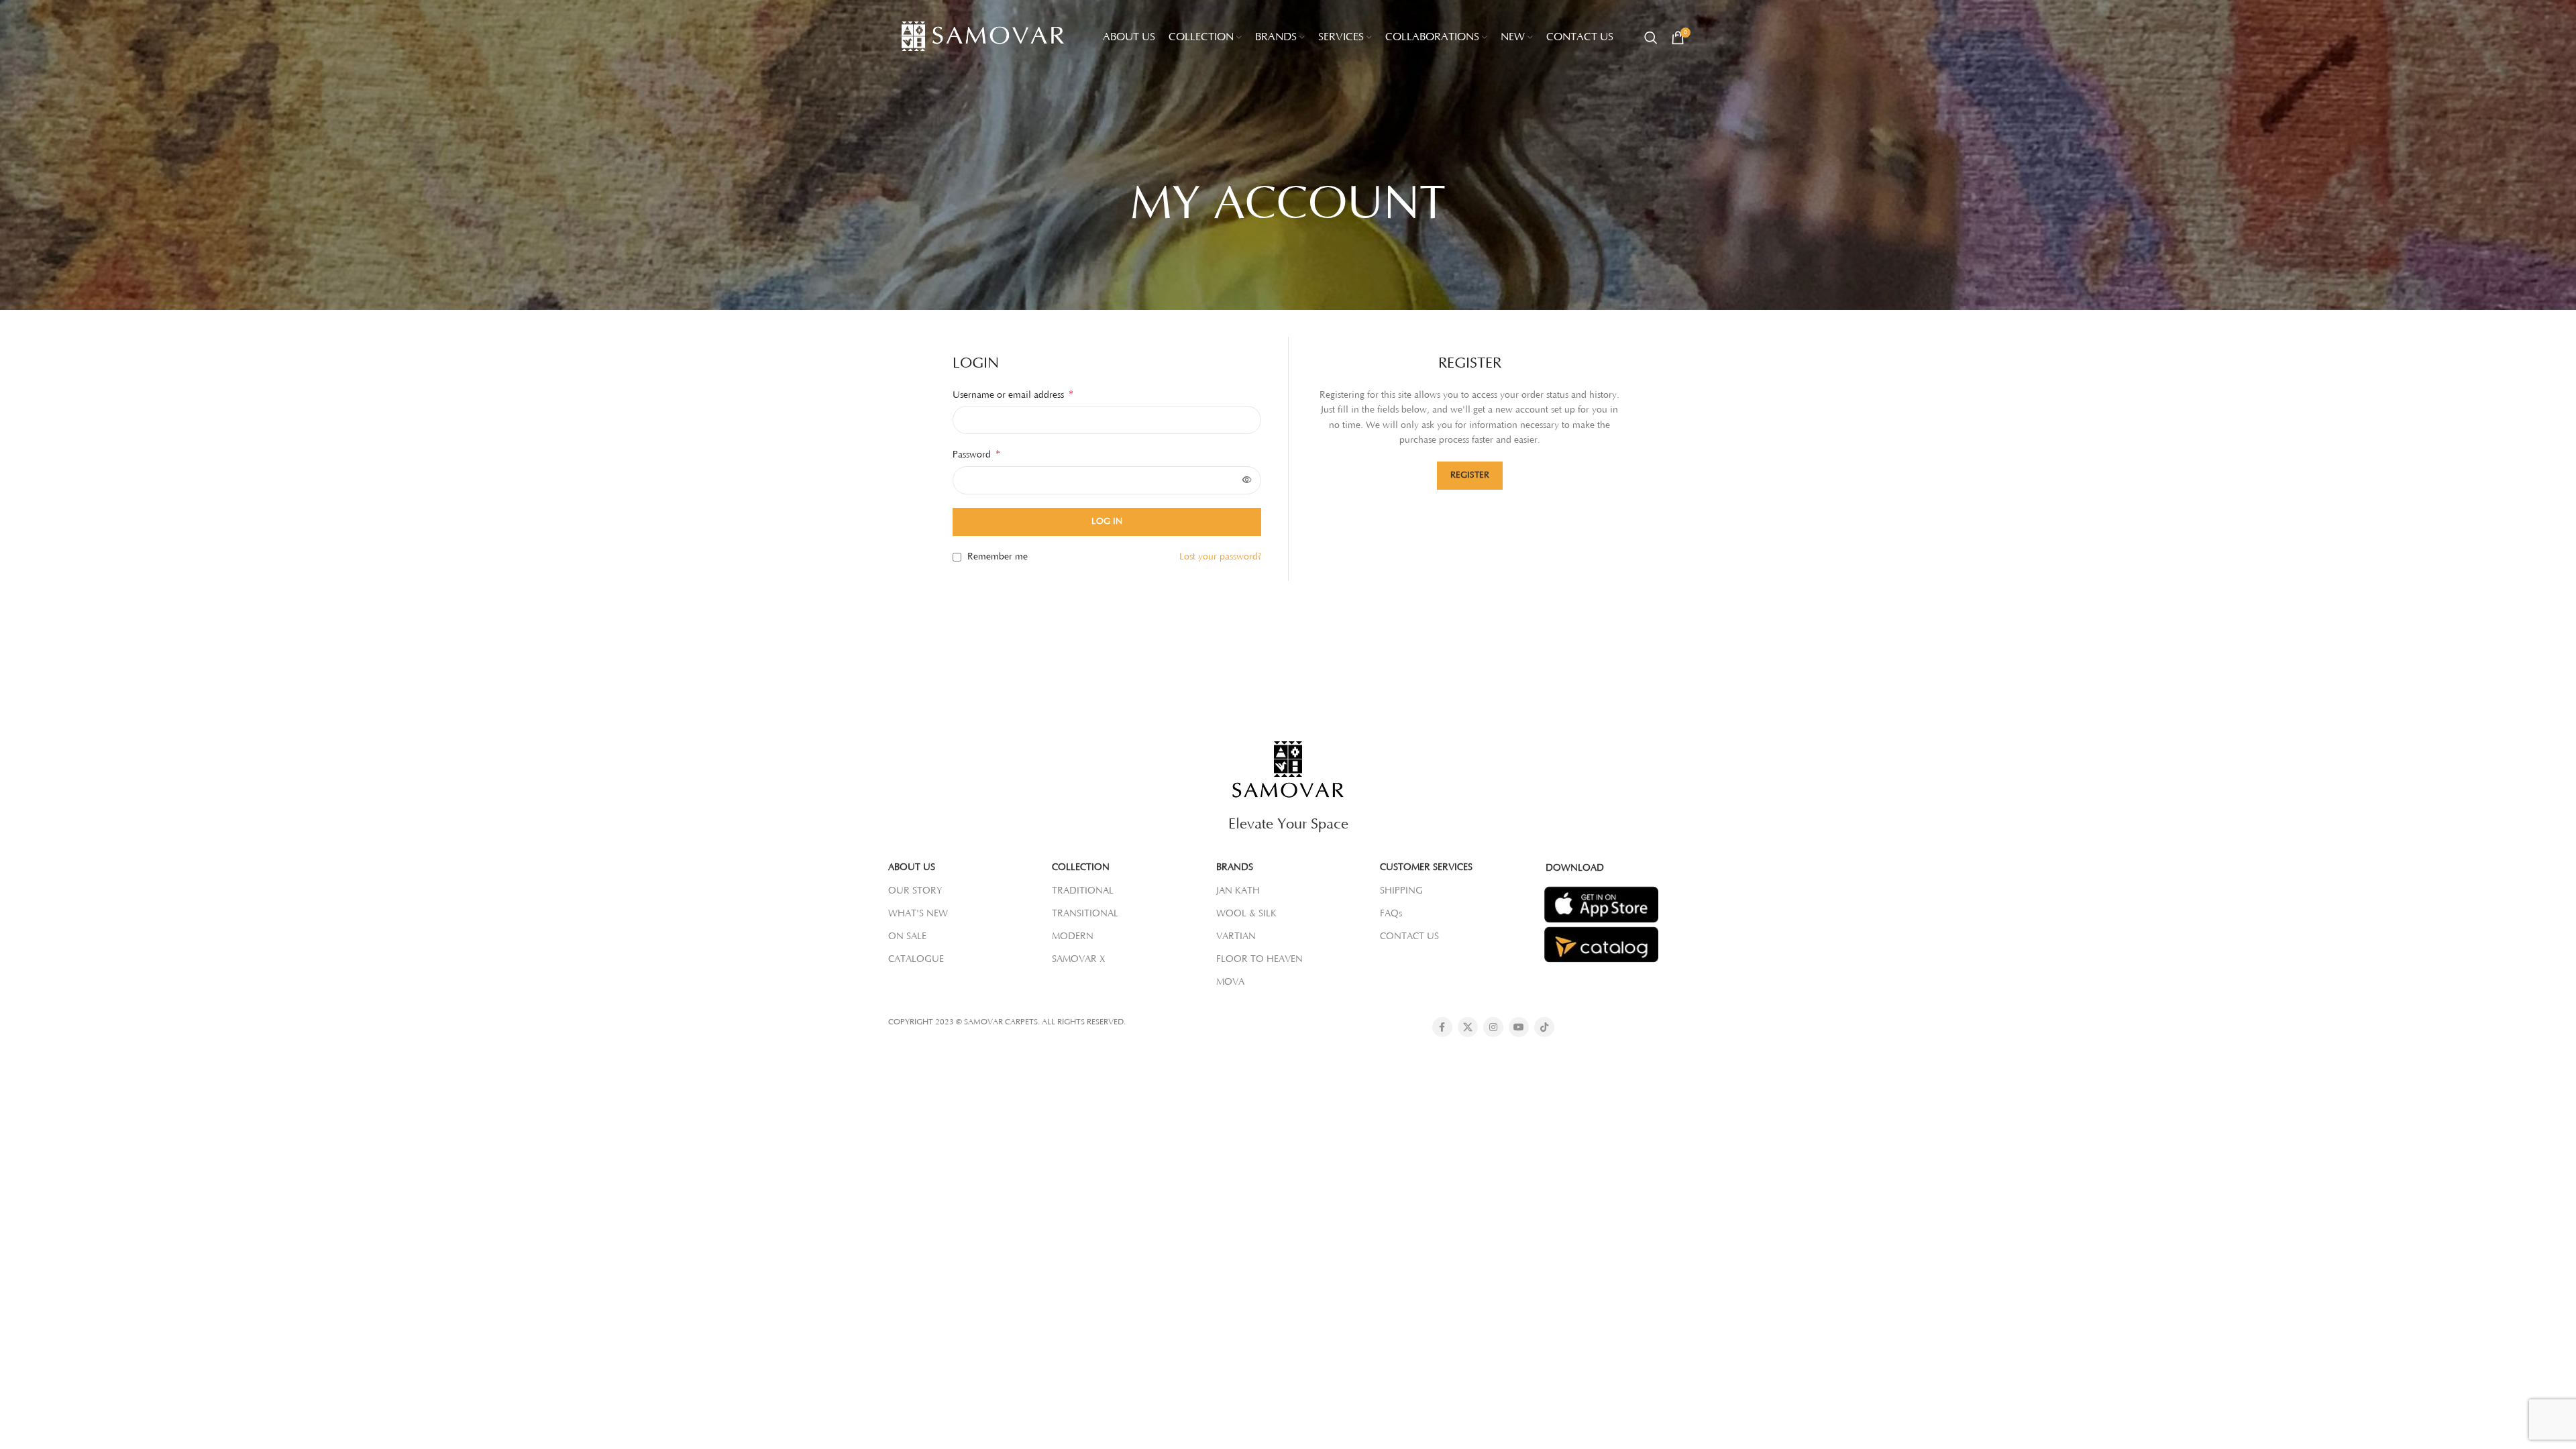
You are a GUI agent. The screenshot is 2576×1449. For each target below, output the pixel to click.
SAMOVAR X (1079, 959)
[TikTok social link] (1544, 1027)
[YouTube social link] (1519, 1027)
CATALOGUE (916, 959)
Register (1470, 475)
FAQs (1391, 914)
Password (976, 454)
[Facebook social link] (1442, 1027)
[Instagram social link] (1493, 1027)
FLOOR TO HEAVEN (1259, 959)
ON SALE (907, 936)
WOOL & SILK (1246, 914)
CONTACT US (1409, 936)
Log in (1107, 521)
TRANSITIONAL (1085, 914)
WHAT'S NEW (918, 914)
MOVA (1230, 982)
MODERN (1073, 936)
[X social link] (1468, 1027)
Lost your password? (1220, 557)
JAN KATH (1238, 891)
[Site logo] (989, 37)
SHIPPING (1401, 891)
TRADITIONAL (1083, 891)
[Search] (1651, 38)
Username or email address (1013, 394)
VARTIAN (1236, 936)
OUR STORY (915, 891)
